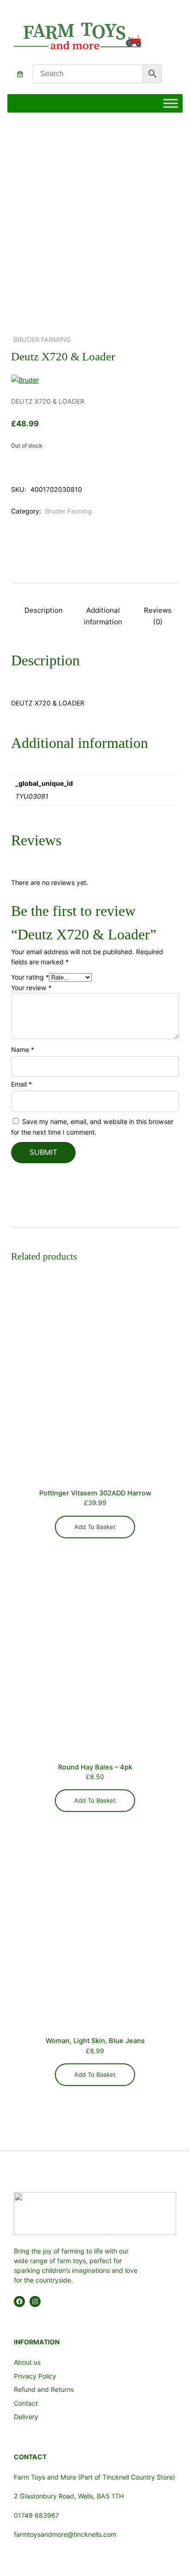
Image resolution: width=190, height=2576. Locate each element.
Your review (31, 988)
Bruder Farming (42, 339)
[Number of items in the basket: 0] (20, 74)
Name (23, 1049)
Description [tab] (44, 610)
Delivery (26, 2417)
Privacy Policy (35, 2376)
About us (27, 2362)
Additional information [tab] (103, 616)
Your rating (30, 977)
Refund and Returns (44, 2389)
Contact (26, 2403)
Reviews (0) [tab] (158, 616)
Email (21, 1084)
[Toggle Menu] (171, 104)
